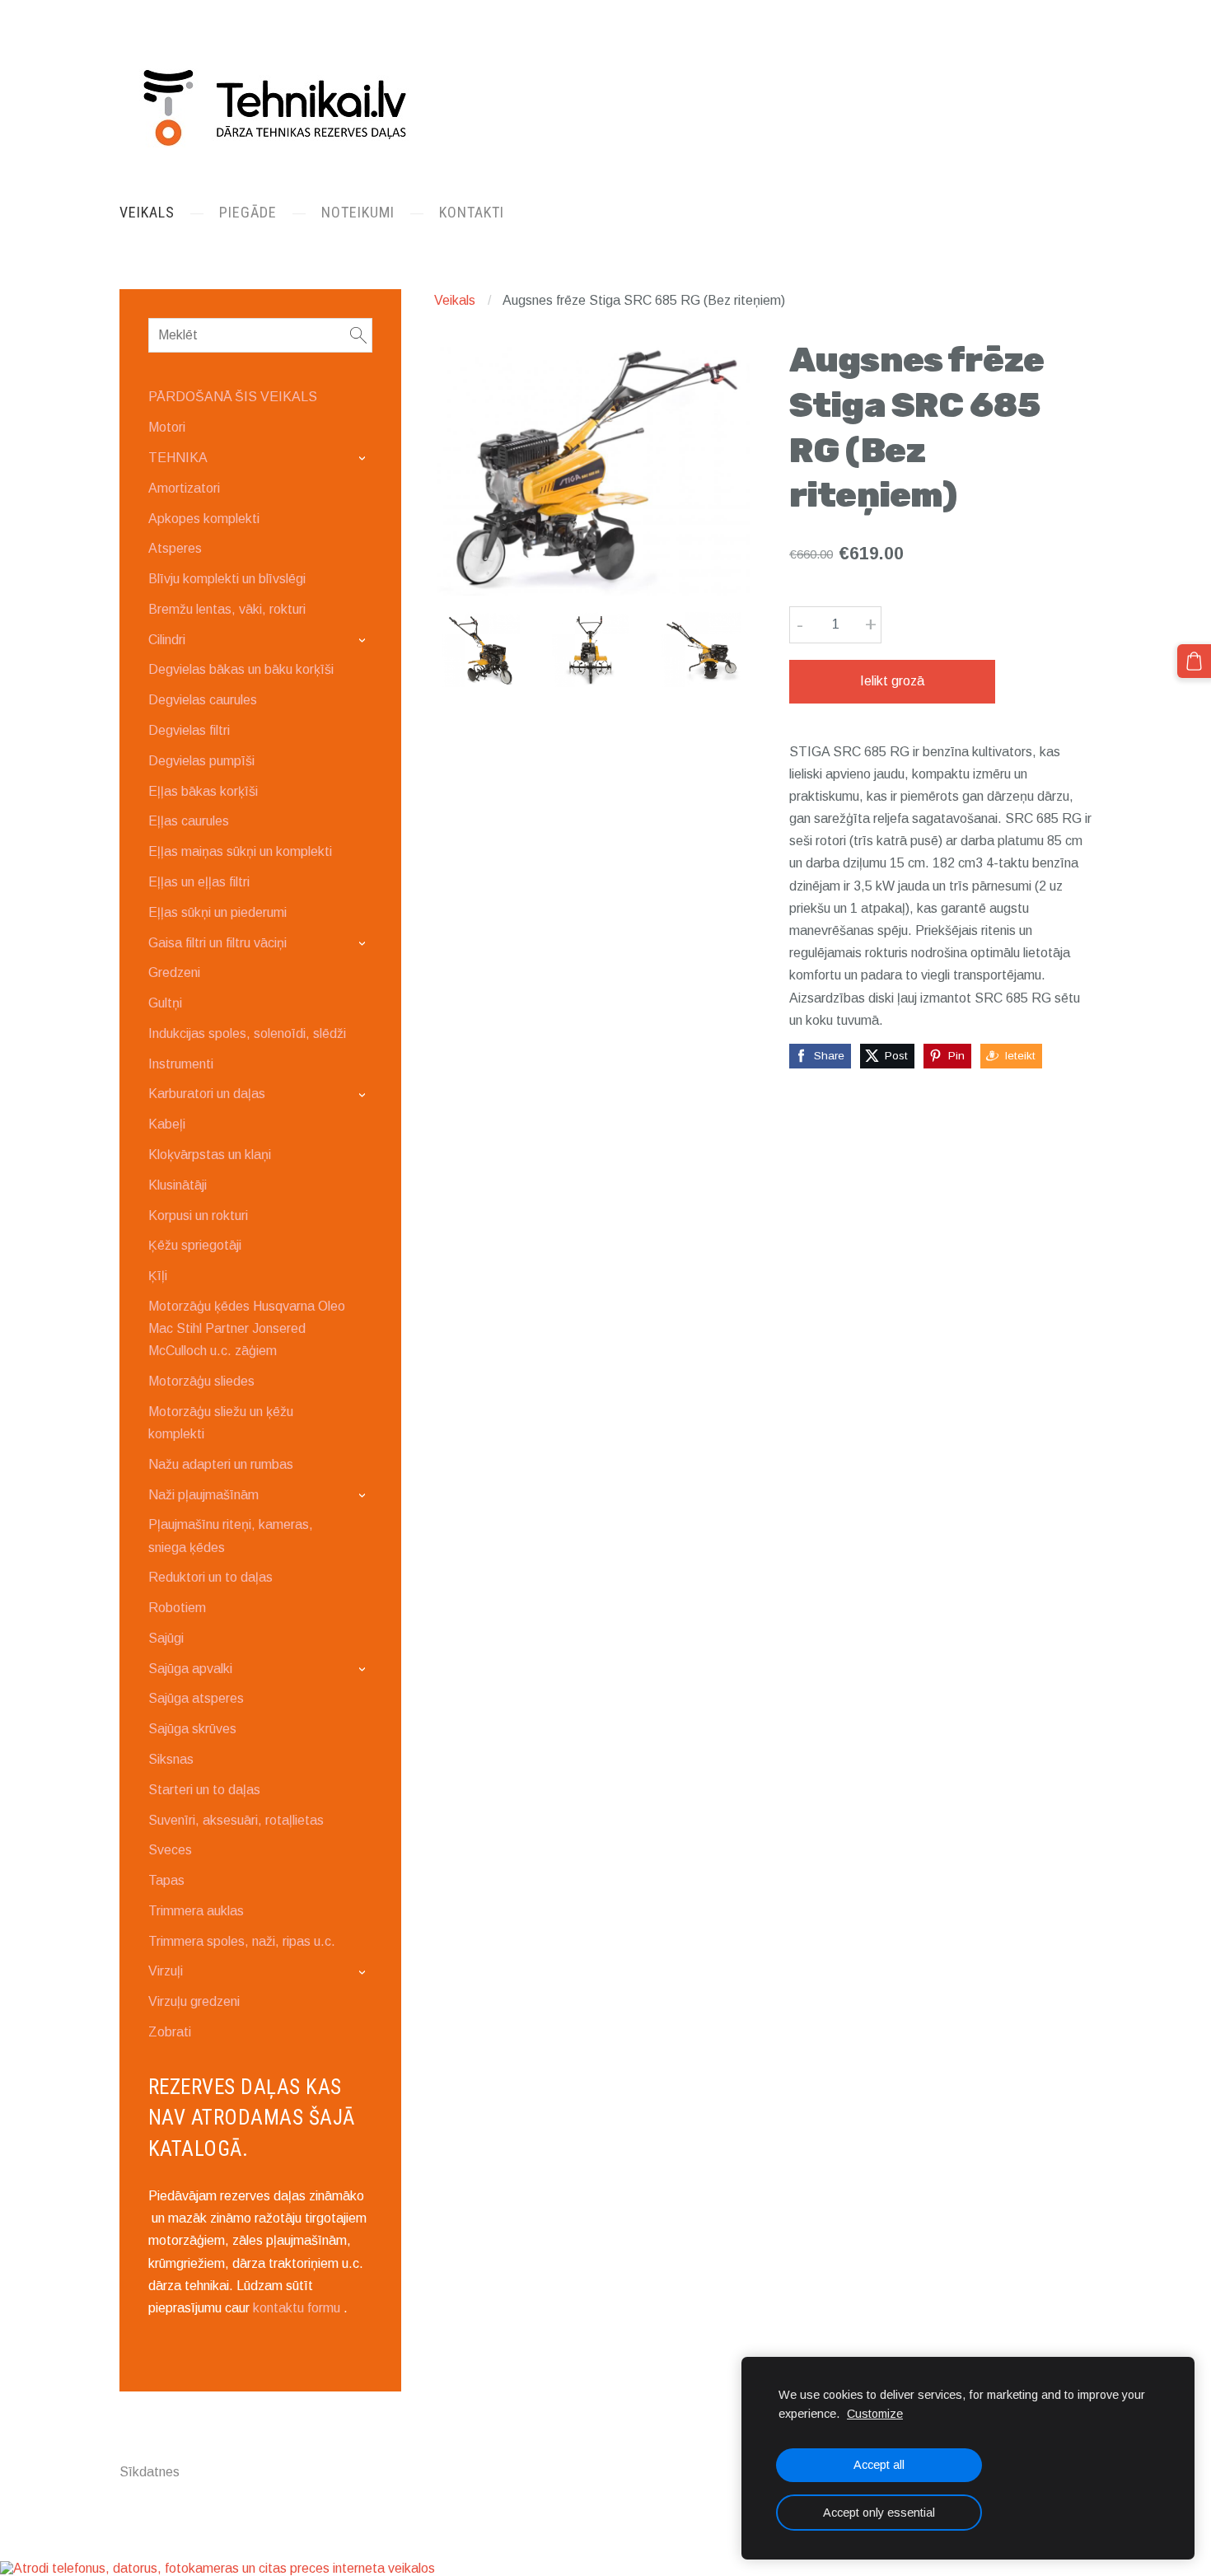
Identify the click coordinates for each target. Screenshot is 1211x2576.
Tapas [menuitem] (166, 1880)
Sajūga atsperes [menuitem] (196, 1698)
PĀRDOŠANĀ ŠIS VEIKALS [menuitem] (233, 397)
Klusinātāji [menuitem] (178, 1185)
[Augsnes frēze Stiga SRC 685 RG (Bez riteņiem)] (481, 650)
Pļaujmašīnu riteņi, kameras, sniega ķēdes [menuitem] (231, 1536)
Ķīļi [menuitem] (158, 1276)
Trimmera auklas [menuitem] (196, 1911)
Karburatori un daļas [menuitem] (207, 1094)
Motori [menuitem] (167, 427)
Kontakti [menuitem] (472, 212)
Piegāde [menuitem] (248, 212)
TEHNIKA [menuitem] (178, 458)
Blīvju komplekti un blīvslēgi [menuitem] (227, 579)
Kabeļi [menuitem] (167, 1124)
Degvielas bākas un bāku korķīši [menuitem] (241, 669)
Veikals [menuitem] (147, 212)
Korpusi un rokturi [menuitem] (198, 1216)
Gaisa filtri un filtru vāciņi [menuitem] (217, 943)
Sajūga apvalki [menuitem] (190, 1669)
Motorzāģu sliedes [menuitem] (201, 1381)
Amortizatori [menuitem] (184, 488)
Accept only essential (879, 2513)
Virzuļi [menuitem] (166, 1971)
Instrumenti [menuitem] (181, 1064)
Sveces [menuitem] (170, 1850)
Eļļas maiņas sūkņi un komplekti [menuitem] (240, 851)
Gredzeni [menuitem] (174, 972)
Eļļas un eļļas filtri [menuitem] (199, 882)
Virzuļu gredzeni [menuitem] (194, 2001)
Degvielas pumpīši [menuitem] (201, 761)
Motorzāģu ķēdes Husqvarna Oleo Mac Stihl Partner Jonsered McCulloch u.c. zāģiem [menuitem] (247, 1328)
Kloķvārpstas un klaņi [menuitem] (210, 1155)
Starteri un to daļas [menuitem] (204, 1790)
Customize (875, 2414)
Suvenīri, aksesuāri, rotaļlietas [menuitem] (236, 1820)
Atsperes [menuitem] (175, 548)
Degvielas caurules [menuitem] (203, 700)
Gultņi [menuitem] (165, 1003)
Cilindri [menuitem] (167, 640)
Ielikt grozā (892, 681)
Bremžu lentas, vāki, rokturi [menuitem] (227, 609)
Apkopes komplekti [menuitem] (204, 519)
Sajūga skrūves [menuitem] (192, 1729)
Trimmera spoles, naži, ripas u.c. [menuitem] (242, 1941)
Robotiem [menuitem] (177, 1608)
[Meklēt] (358, 335)
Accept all (879, 2465)
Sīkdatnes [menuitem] (150, 2472)
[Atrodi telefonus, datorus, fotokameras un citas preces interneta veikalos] (217, 2568)
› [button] (365, 458)
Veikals (455, 300)
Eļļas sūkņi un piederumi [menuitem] (217, 912)
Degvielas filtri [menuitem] (189, 730)
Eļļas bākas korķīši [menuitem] (203, 791)
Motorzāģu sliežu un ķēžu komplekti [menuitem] (221, 1423)
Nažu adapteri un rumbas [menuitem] (221, 1464)
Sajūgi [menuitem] (166, 1638)
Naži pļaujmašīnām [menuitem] (203, 1495)
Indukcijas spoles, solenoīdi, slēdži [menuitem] (247, 1033)
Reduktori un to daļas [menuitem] (210, 1577)
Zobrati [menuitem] (170, 2032)
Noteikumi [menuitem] (358, 212)
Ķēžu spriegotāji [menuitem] (195, 1245)
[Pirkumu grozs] (1194, 661)
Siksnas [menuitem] (171, 1759)
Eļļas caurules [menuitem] (189, 821)
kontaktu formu (297, 2308)
